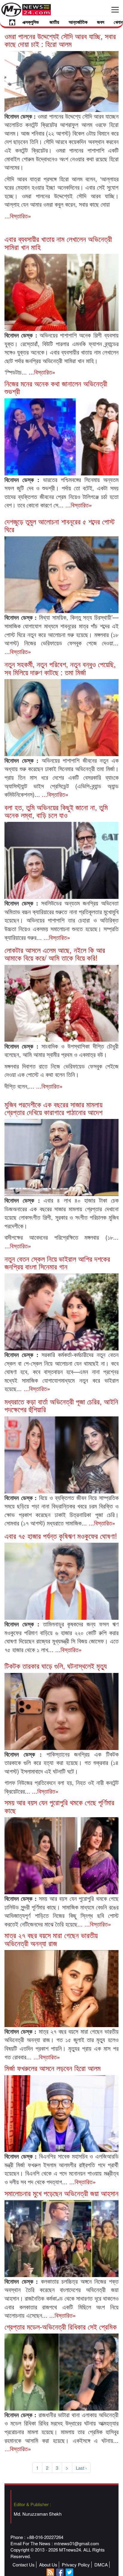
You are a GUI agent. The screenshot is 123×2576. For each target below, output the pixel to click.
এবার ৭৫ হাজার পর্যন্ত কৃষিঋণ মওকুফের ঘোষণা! (61, 1536)
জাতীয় (54, 22)
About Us (48, 2565)
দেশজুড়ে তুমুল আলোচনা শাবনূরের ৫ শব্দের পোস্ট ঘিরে (60, 525)
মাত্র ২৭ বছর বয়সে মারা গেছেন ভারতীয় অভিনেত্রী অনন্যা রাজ (51, 1939)
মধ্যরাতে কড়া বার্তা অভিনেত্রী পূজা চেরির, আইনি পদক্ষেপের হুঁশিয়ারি (61, 1405)
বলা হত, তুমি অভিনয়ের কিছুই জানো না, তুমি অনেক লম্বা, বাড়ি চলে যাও (56, 811)
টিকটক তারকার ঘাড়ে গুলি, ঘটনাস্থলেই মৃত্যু (56, 1666)
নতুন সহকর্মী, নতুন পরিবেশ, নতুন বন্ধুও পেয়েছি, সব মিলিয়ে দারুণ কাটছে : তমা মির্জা (60, 668)
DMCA (101, 2565)
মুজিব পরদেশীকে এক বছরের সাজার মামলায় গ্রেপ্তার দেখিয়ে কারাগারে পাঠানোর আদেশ (53, 1108)
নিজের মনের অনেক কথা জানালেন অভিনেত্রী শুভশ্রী (56, 387)
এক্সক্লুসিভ (31, 22)
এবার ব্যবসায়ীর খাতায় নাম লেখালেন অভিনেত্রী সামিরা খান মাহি (58, 243)
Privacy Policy (76, 2565)
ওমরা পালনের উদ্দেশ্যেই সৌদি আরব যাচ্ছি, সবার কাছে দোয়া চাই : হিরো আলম (60, 40)
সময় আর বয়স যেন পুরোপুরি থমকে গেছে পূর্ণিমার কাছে (59, 1806)
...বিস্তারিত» (18, 216)
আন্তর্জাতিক (78, 22)
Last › (81, 2468)
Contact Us (24, 2565)
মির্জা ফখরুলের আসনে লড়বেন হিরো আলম (53, 2068)
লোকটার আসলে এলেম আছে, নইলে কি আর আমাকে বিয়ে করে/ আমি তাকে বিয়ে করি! (55, 954)
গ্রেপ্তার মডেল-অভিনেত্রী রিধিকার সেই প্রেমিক (61, 2326)
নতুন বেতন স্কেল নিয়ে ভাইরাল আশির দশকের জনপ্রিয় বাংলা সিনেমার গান (57, 1262)
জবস (101, 22)
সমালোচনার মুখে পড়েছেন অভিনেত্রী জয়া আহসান (61, 2193)
